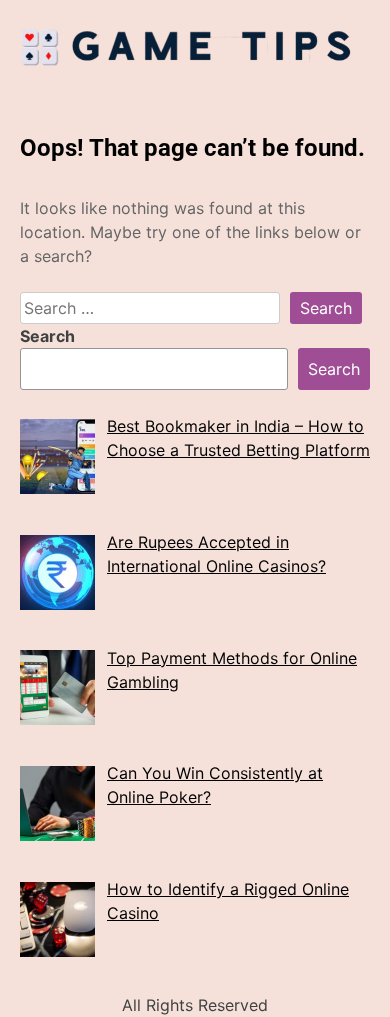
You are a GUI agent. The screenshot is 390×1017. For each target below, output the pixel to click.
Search (47, 336)
